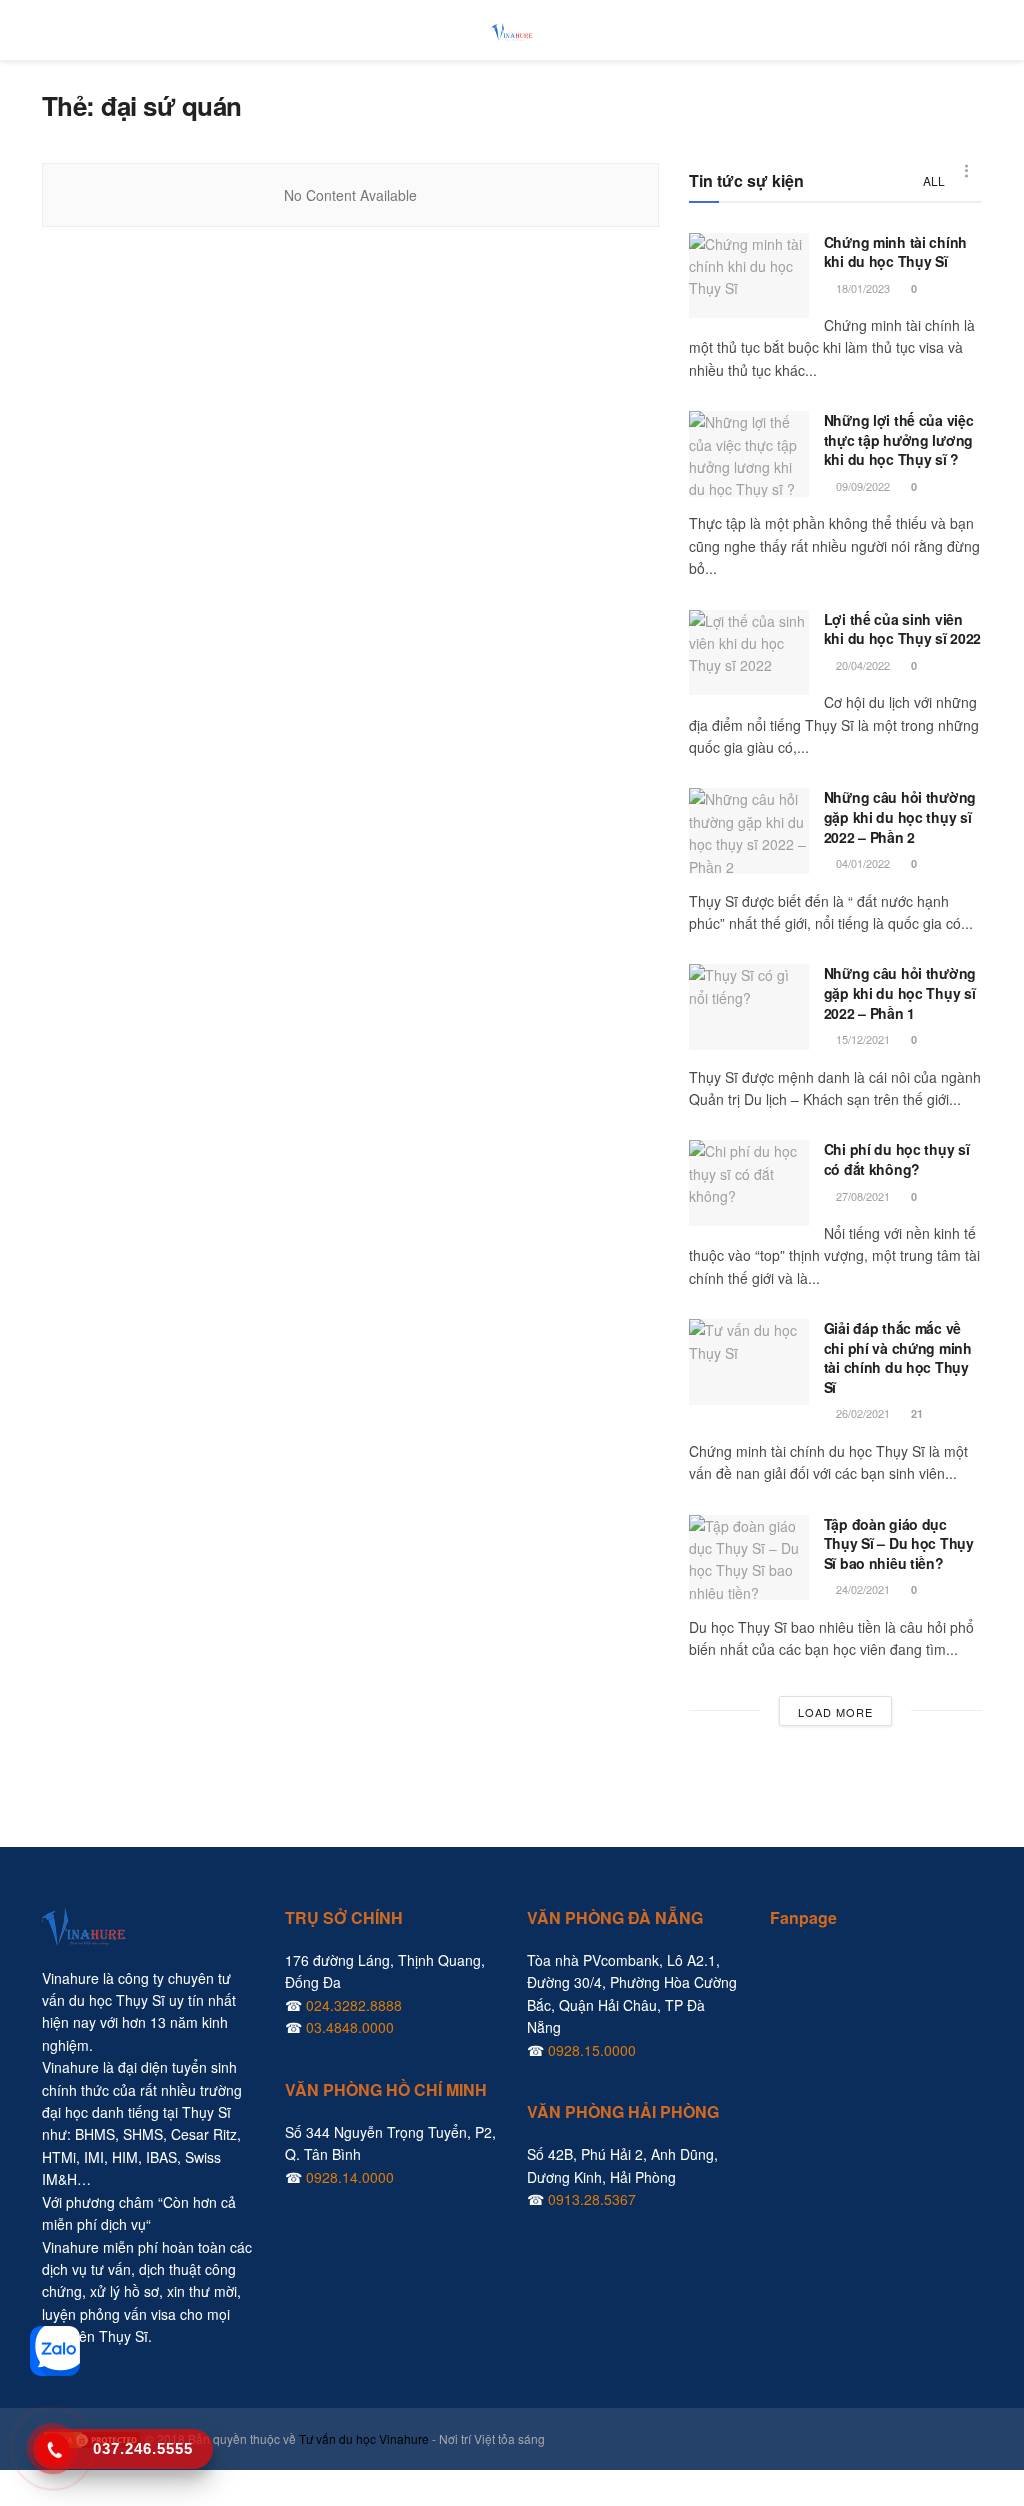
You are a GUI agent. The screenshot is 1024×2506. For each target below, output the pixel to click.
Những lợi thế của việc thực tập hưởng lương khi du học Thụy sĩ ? (899, 439)
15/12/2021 (861, 1039)
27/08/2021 (861, 1196)
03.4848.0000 (350, 2027)
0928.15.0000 (592, 2050)
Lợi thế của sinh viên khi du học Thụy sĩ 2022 (903, 629)
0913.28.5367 (592, 2199)
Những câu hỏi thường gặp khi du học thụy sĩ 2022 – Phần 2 (900, 816)
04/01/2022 (861, 863)
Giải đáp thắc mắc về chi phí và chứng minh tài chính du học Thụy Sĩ (898, 1357)
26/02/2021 (861, 1413)
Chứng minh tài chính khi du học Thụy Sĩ (895, 252)
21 (915, 1413)
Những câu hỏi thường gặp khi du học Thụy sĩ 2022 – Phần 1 (900, 992)
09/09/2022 (861, 486)
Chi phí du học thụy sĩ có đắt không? (897, 1159)
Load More (835, 1712)
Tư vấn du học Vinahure (364, 2438)
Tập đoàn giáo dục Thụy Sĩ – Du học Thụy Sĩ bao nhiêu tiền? (899, 1543)
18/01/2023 (861, 288)
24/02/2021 (861, 1589)
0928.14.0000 (350, 2177)
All (934, 180)
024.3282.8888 (354, 2005)
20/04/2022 (861, 665)
